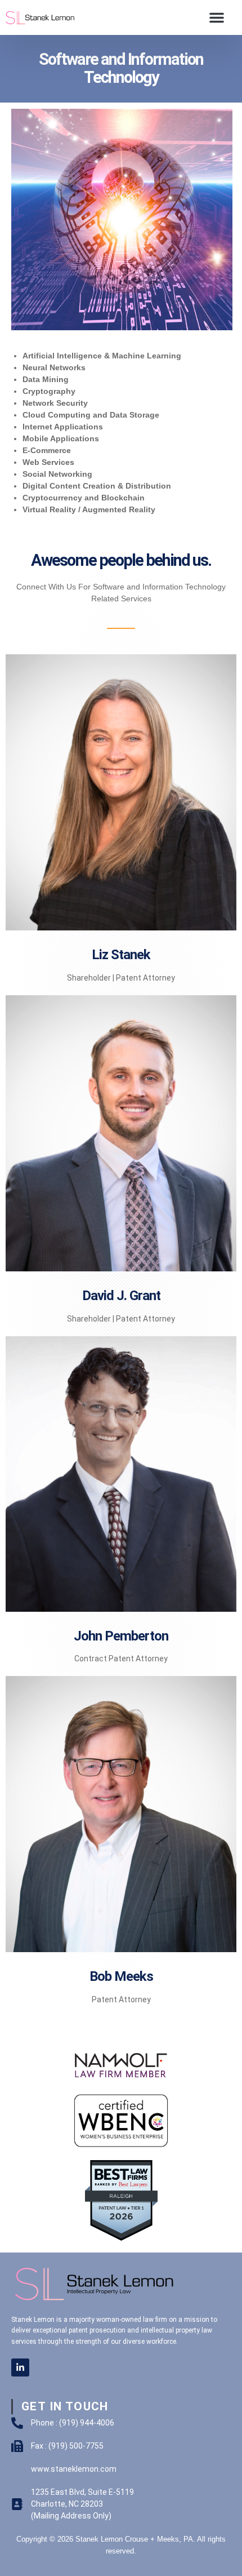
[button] (217, 17)
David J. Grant (121, 1296)
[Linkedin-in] (20, 2367)
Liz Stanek (121, 955)
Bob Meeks (121, 1976)
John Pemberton (121, 1636)
